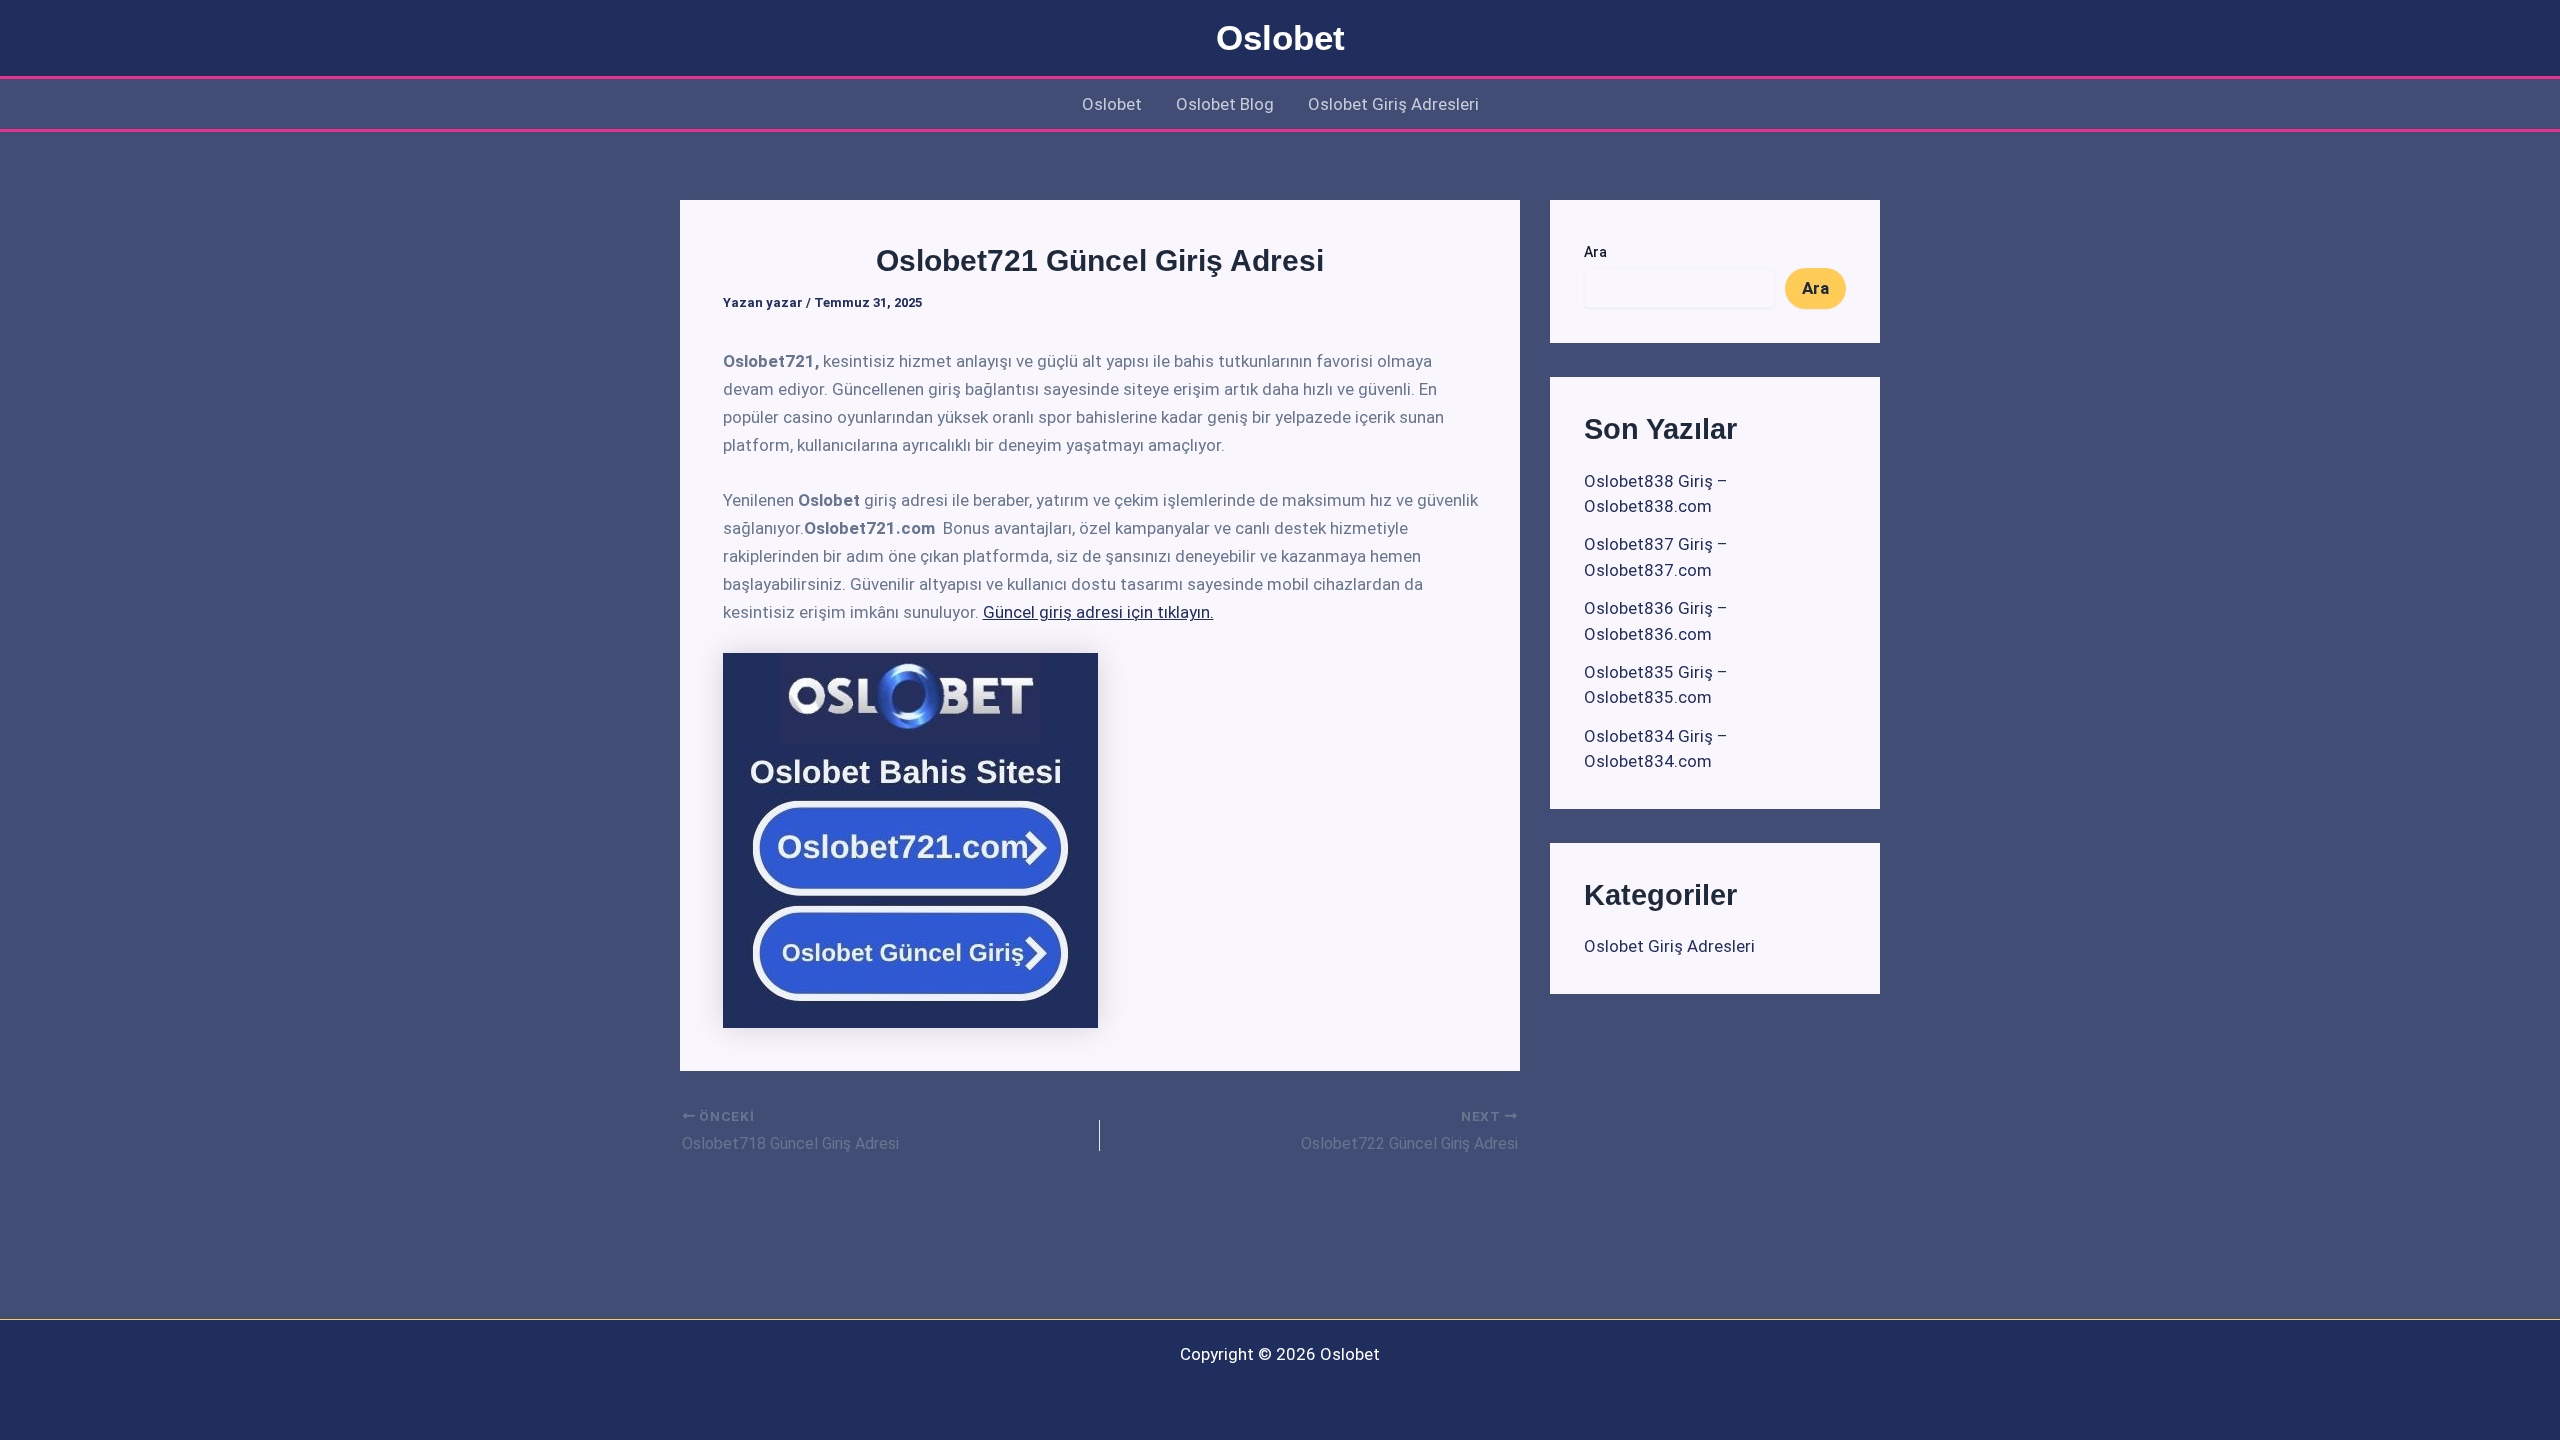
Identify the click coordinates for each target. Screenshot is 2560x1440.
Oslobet (1280, 37)
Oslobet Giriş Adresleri (1393, 104)
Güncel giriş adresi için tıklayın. (1098, 612)
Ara (1595, 252)
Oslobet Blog (1225, 104)
